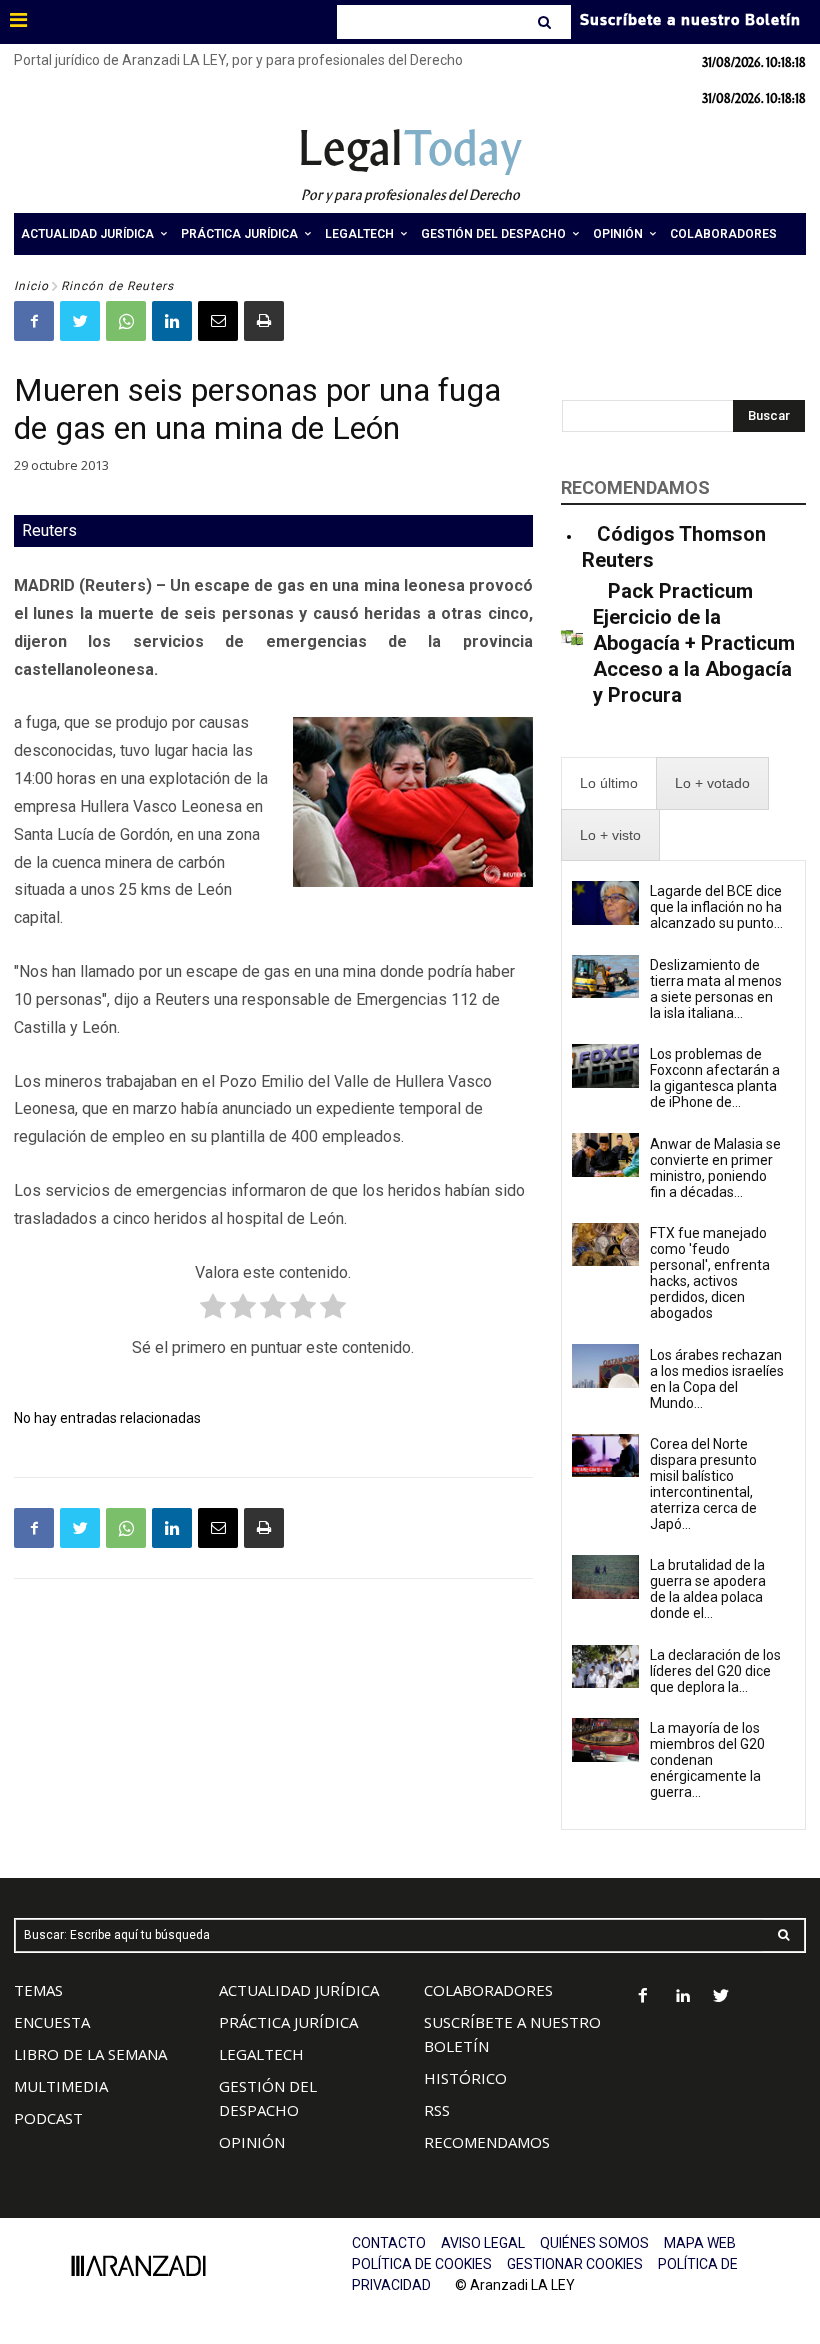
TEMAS (38, 1990)
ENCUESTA (52, 2022)
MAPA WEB (700, 2243)
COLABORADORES (488, 1990)
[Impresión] (264, 321)
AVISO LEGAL (483, 2243)
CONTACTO (389, 2243)
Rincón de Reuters (117, 286)
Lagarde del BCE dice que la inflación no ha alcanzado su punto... (716, 907)
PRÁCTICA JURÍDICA (288, 2022)
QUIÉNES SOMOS (594, 2243)
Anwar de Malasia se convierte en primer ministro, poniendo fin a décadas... (715, 1168)
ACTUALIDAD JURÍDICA (299, 1990)
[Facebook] (34, 321)
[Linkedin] (172, 321)
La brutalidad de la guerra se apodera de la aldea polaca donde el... (708, 1589)
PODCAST (48, 2118)
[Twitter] (80, 321)
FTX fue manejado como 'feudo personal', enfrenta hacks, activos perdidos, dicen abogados (710, 1273)
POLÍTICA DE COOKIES (422, 2264)
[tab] (609, 783)
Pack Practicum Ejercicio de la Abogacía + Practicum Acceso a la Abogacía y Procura (694, 643)
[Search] (546, 22)
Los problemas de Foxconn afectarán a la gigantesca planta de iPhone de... (715, 1078)
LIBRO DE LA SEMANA (90, 2054)
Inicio (31, 286)
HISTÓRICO (465, 2078)
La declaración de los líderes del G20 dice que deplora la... (715, 1671)
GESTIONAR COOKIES (575, 2264)
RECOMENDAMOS (487, 2142)
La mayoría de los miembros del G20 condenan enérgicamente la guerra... (707, 1760)
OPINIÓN (252, 2142)
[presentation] (609, 783)
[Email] (218, 321)
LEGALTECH (261, 2054)
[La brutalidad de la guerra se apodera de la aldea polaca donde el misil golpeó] (605, 1577)
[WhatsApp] (126, 321)
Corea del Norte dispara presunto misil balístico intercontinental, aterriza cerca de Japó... (703, 1484)
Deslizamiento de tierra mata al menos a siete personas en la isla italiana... (716, 989)
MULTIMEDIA (61, 2086)
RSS (437, 2110)
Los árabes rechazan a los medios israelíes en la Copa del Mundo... (717, 1379)
